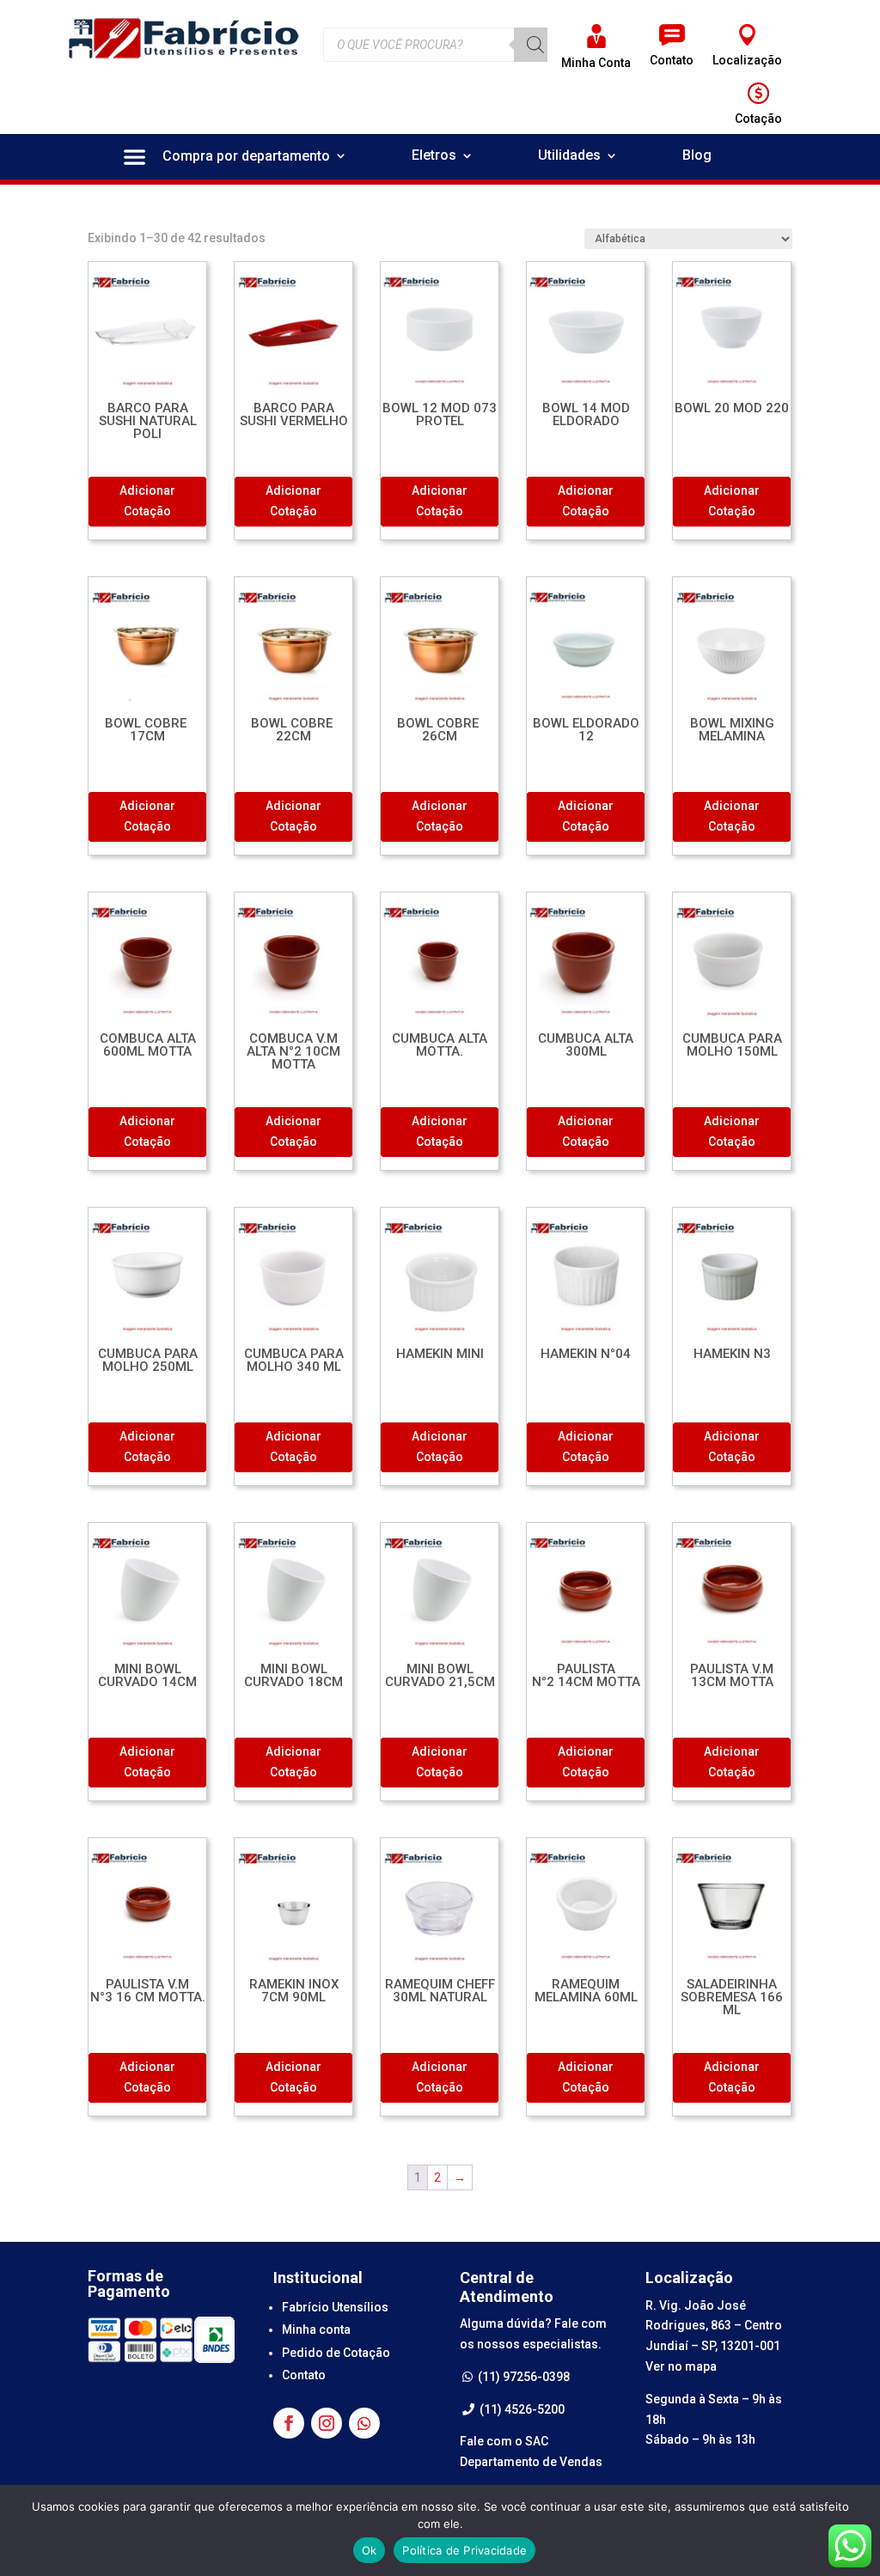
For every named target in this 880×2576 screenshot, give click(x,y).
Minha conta (316, 2329)
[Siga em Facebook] (289, 2423)
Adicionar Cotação (147, 501)
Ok (370, 2550)
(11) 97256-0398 (522, 2377)
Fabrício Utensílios (335, 2307)
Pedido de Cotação (336, 2353)
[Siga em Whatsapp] (364, 2423)
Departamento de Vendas (531, 2462)
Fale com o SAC (504, 2441)
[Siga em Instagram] (327, 2423)
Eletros (434, 156)
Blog (697, 156)
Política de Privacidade (464, 2550)
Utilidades (569, 156)
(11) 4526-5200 (521, 2409)
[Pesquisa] (535, 45)
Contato (304, 2375)
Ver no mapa (681, 2366)
